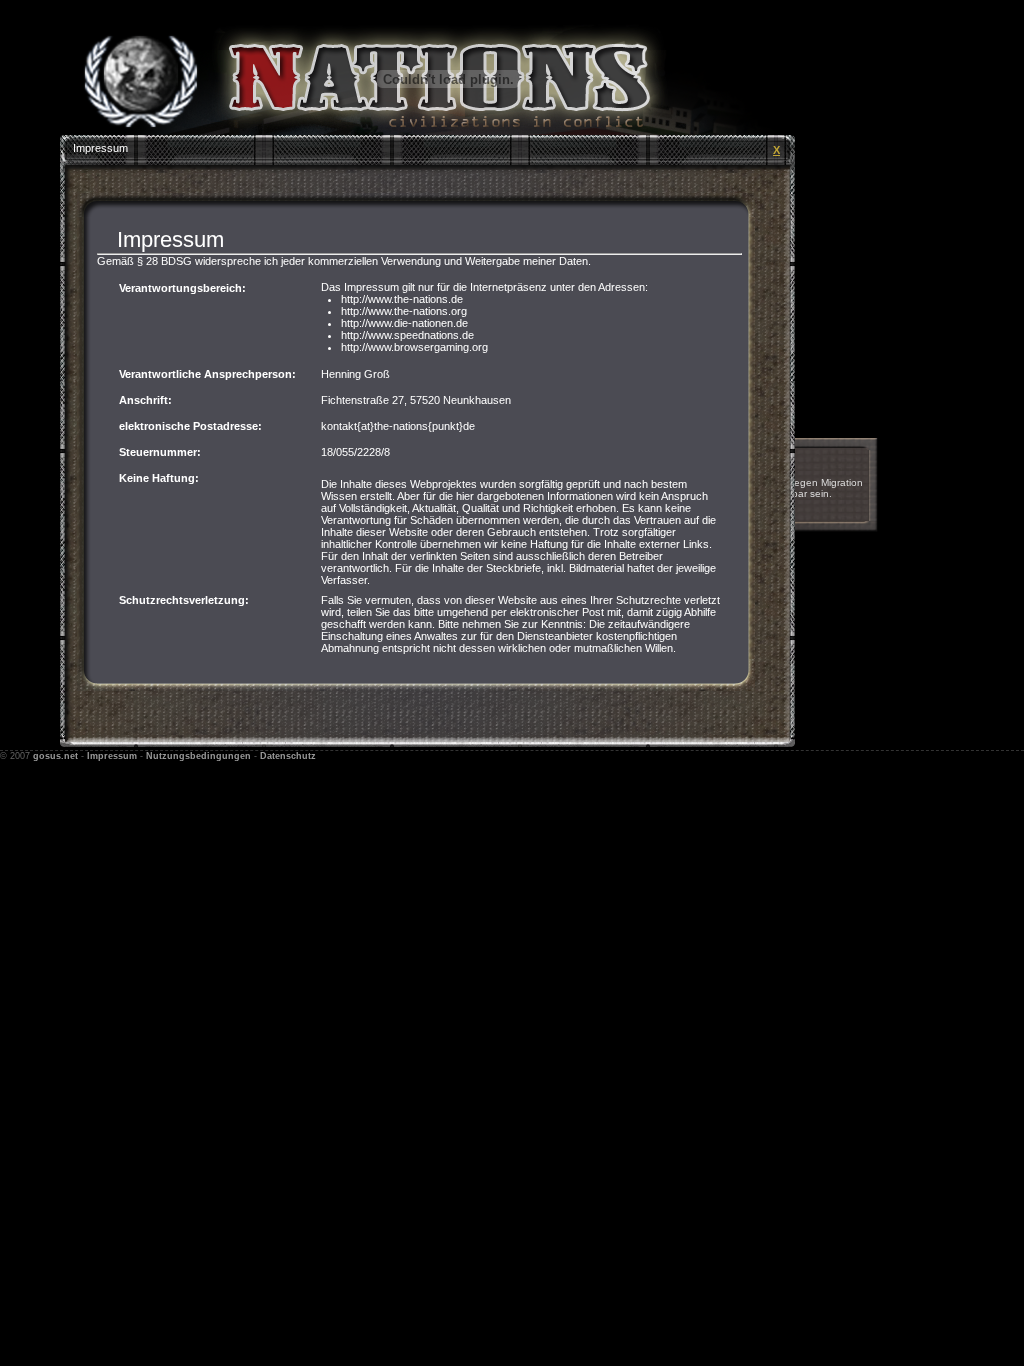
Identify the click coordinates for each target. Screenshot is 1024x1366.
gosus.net (55, 756)
